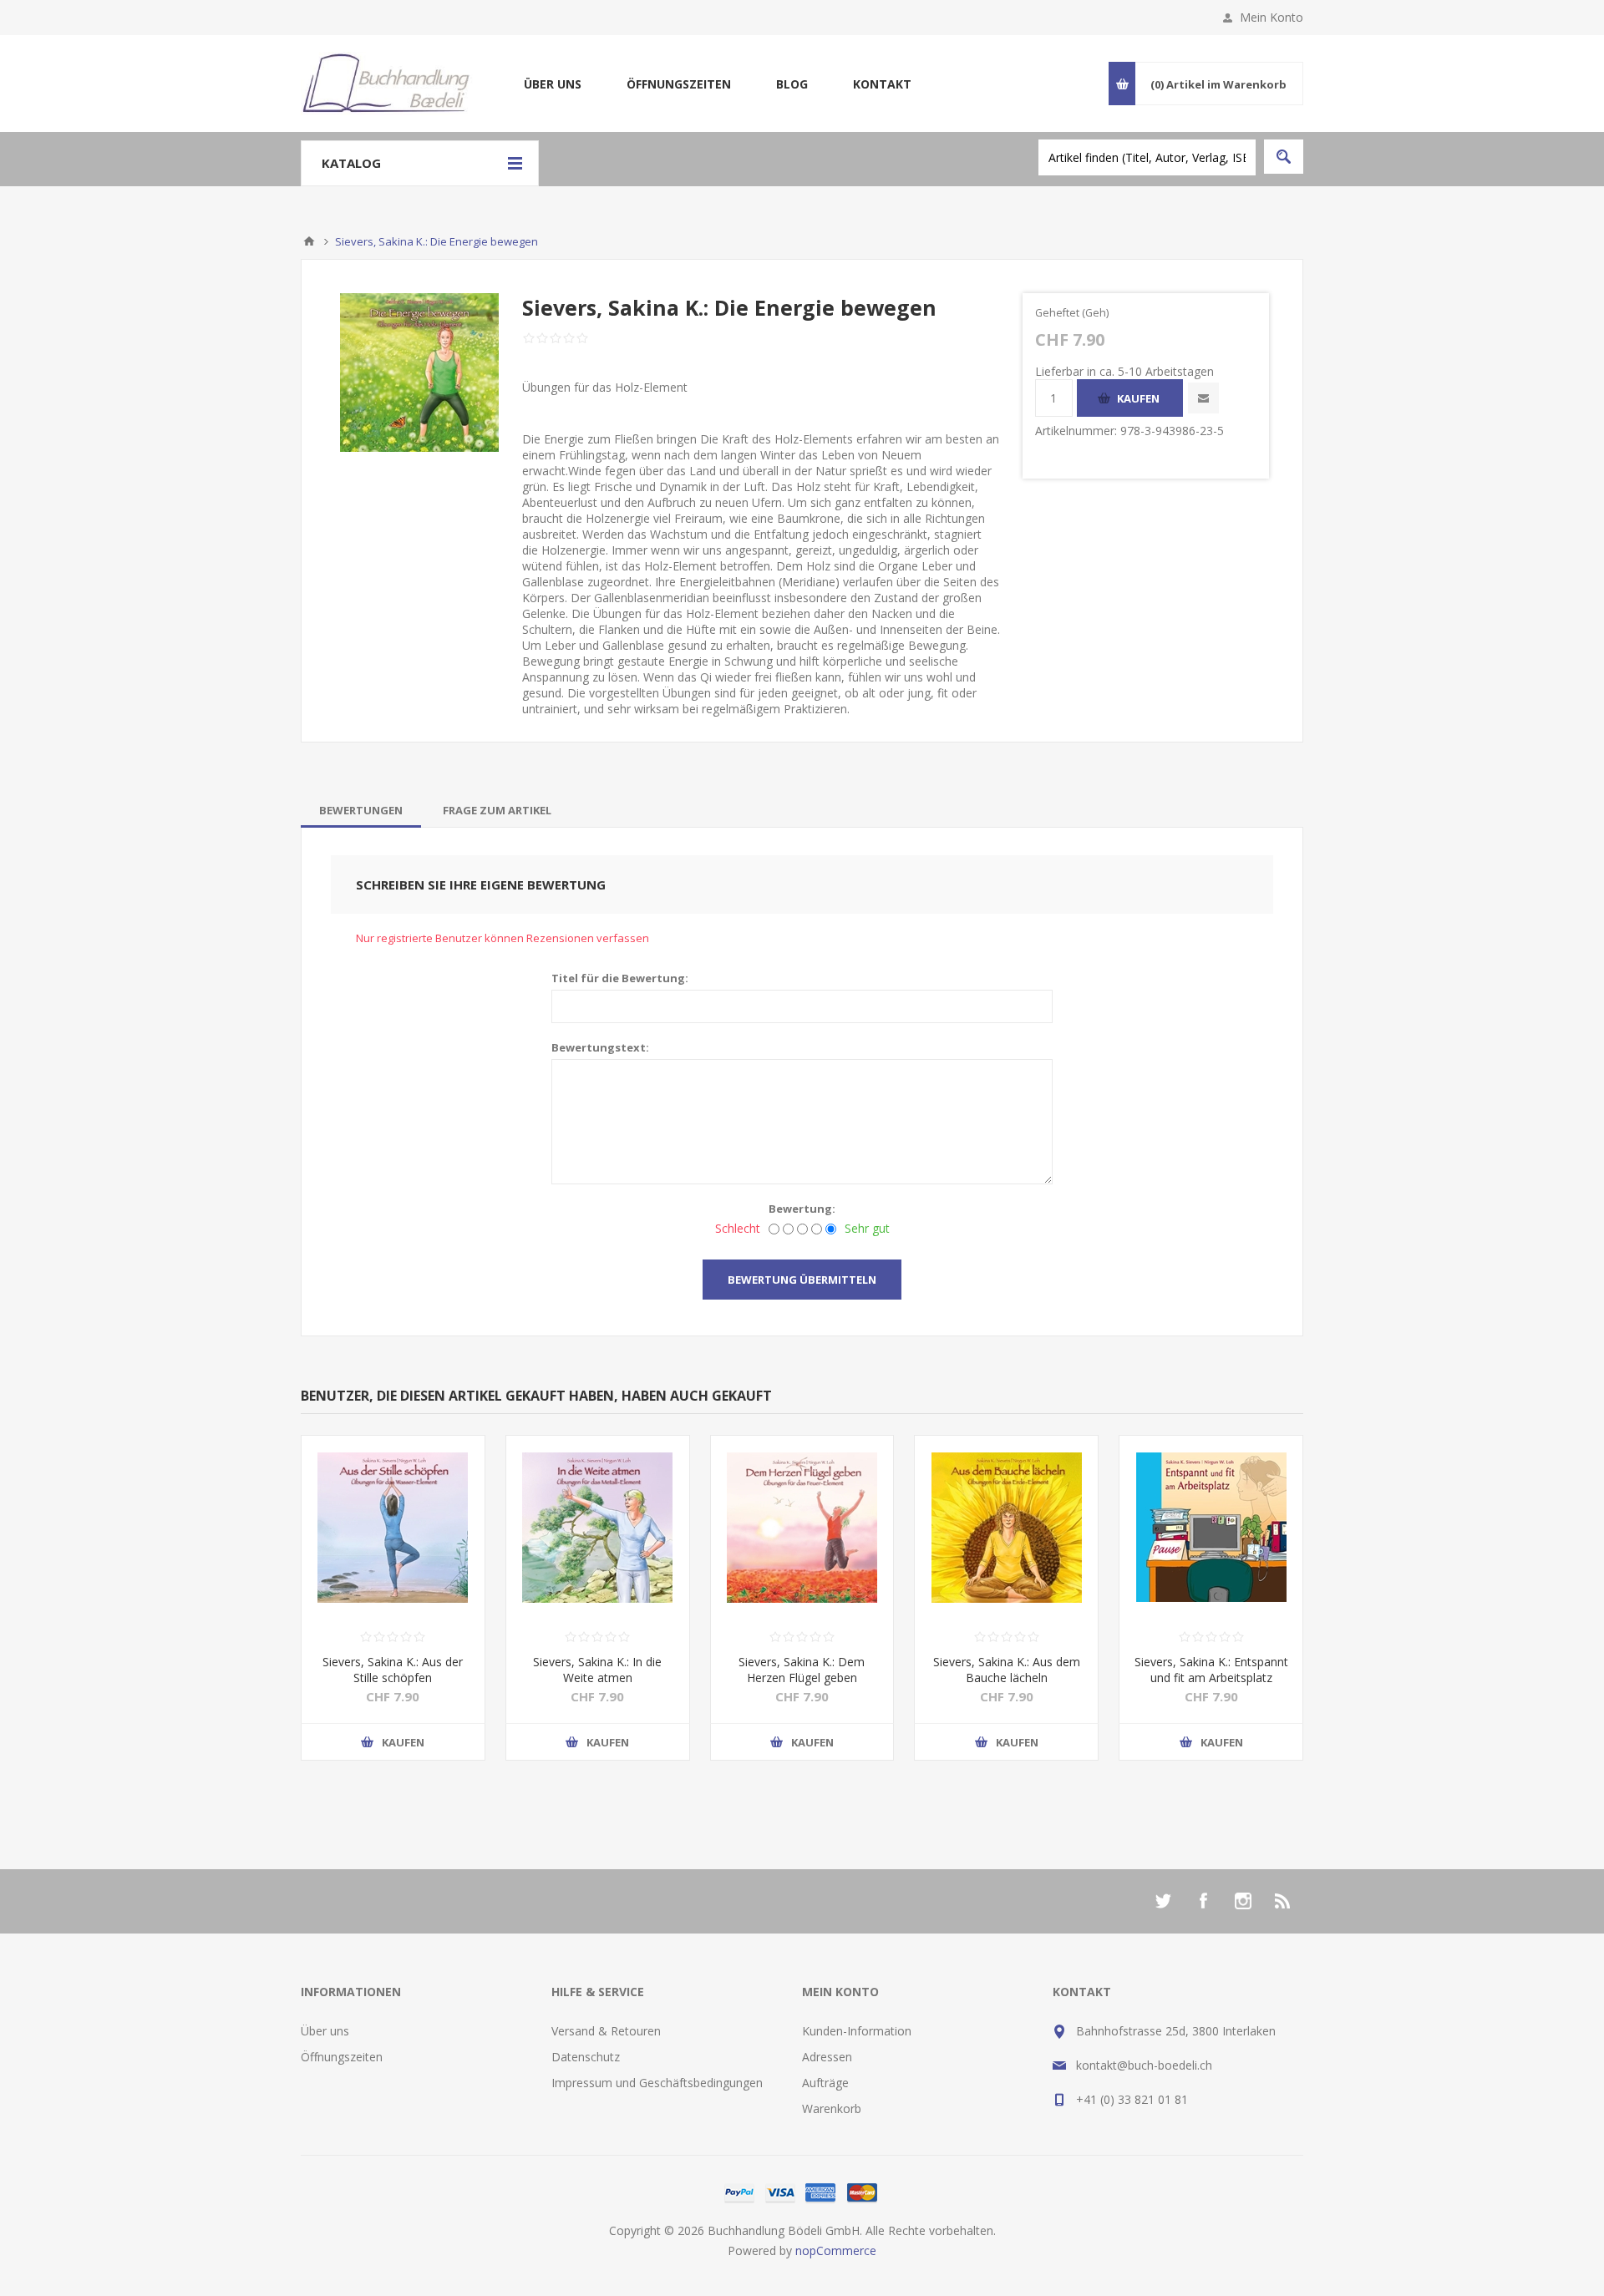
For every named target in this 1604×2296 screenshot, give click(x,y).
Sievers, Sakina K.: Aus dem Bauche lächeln (1007, 1670)
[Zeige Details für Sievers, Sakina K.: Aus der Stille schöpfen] (393, 1527)
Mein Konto (1272, 17)
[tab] (361, 810)
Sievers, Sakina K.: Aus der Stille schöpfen (393, 1670)
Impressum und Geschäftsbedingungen (657, 2083)
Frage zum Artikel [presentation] (497, 810)
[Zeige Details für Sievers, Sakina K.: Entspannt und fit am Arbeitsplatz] (1211, 1527)
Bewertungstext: (600, 1047)
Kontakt (882, 84)
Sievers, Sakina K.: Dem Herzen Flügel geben (802, 1670)
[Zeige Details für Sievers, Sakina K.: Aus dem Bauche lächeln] (1006, 1527)
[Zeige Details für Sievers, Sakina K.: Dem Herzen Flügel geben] (802, 1527)
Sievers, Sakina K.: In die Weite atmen (597, 1670)
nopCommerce (836, 2250)
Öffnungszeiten (679, 84)
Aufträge (825, 2083)
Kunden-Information (857, 2031)
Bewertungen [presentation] (361, 810)
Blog (792, 84)
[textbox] (1147, 157)
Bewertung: (802, 1209)
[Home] (309, 241)
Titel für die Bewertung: (620, 978)
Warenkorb (832, 2108)
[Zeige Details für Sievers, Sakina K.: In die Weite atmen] (598, 1527)
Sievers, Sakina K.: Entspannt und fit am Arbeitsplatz (1211, 1670)
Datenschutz (586, 2057)
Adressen (827, 2057)
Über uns (553, 84)
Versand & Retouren (606, 2031)
